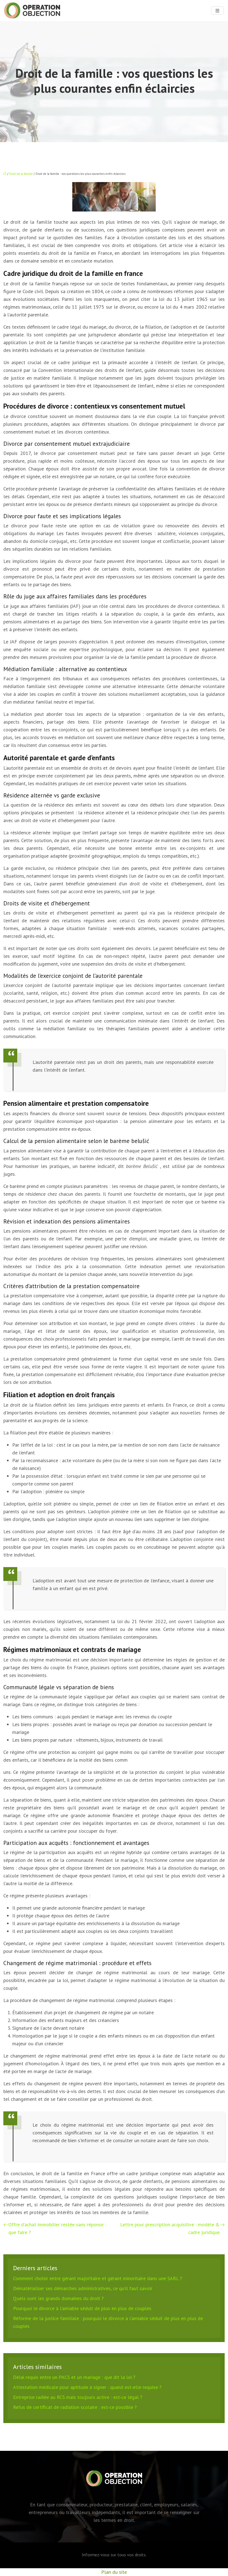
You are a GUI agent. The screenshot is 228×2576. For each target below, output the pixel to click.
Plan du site (114, 2572)
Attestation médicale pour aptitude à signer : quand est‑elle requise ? (87, 2387)
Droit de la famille (21, 174)
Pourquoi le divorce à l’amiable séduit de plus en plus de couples (82, 2308)
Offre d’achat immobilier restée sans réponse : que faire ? (57, 2228)
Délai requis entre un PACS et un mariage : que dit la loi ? (74, 2377)
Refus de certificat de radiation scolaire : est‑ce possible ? (75, 2407)
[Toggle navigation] (217, 11)
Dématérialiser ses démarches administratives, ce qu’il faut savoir (83, 2288)
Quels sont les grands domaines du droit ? (58, 2298)
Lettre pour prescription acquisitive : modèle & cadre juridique (170, 2228)
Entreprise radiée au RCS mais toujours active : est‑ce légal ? (78, 2397)
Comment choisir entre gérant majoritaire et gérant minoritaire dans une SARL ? (98, 2278)
